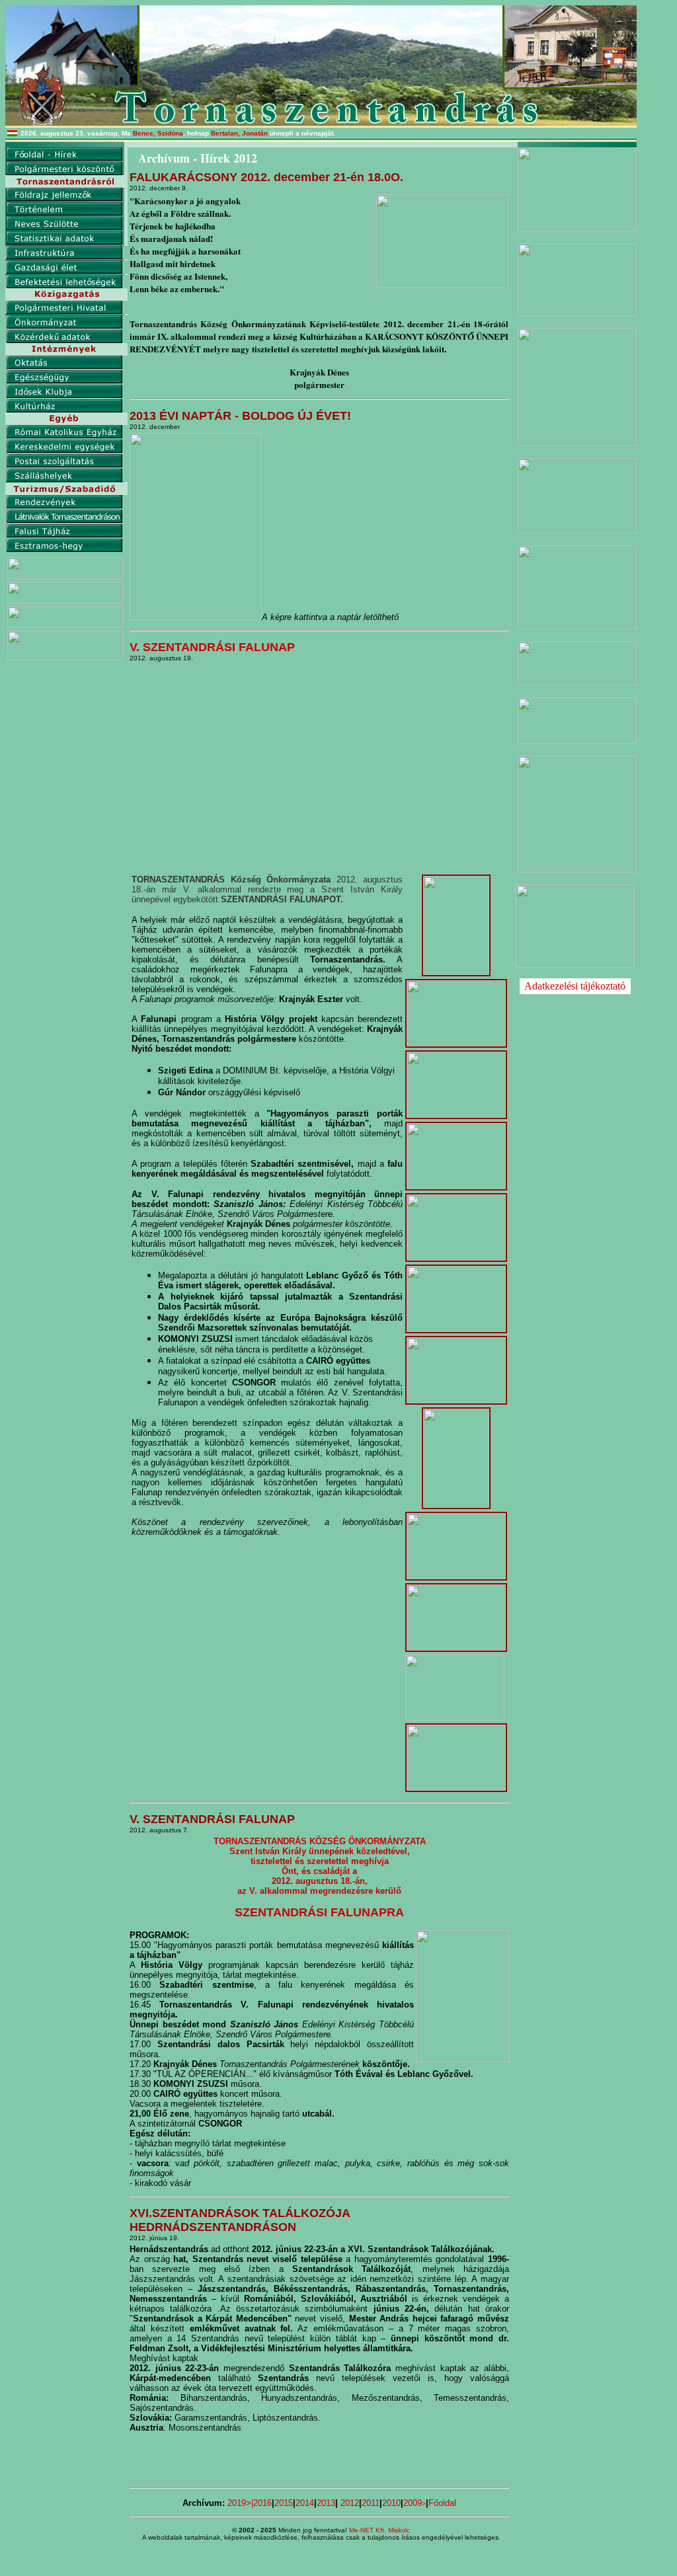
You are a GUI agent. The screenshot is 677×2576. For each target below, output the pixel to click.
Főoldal (442, 2503)
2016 (262, 2503)
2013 (326, 2503)
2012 (350, 2503)
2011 (371, 2503)
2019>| (240, 2503)
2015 (284, 2503)
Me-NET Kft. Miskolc (379, 2530)
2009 (415, 2503)
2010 (391, 2503)
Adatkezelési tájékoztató (575, 986)
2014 (305, 2503)
